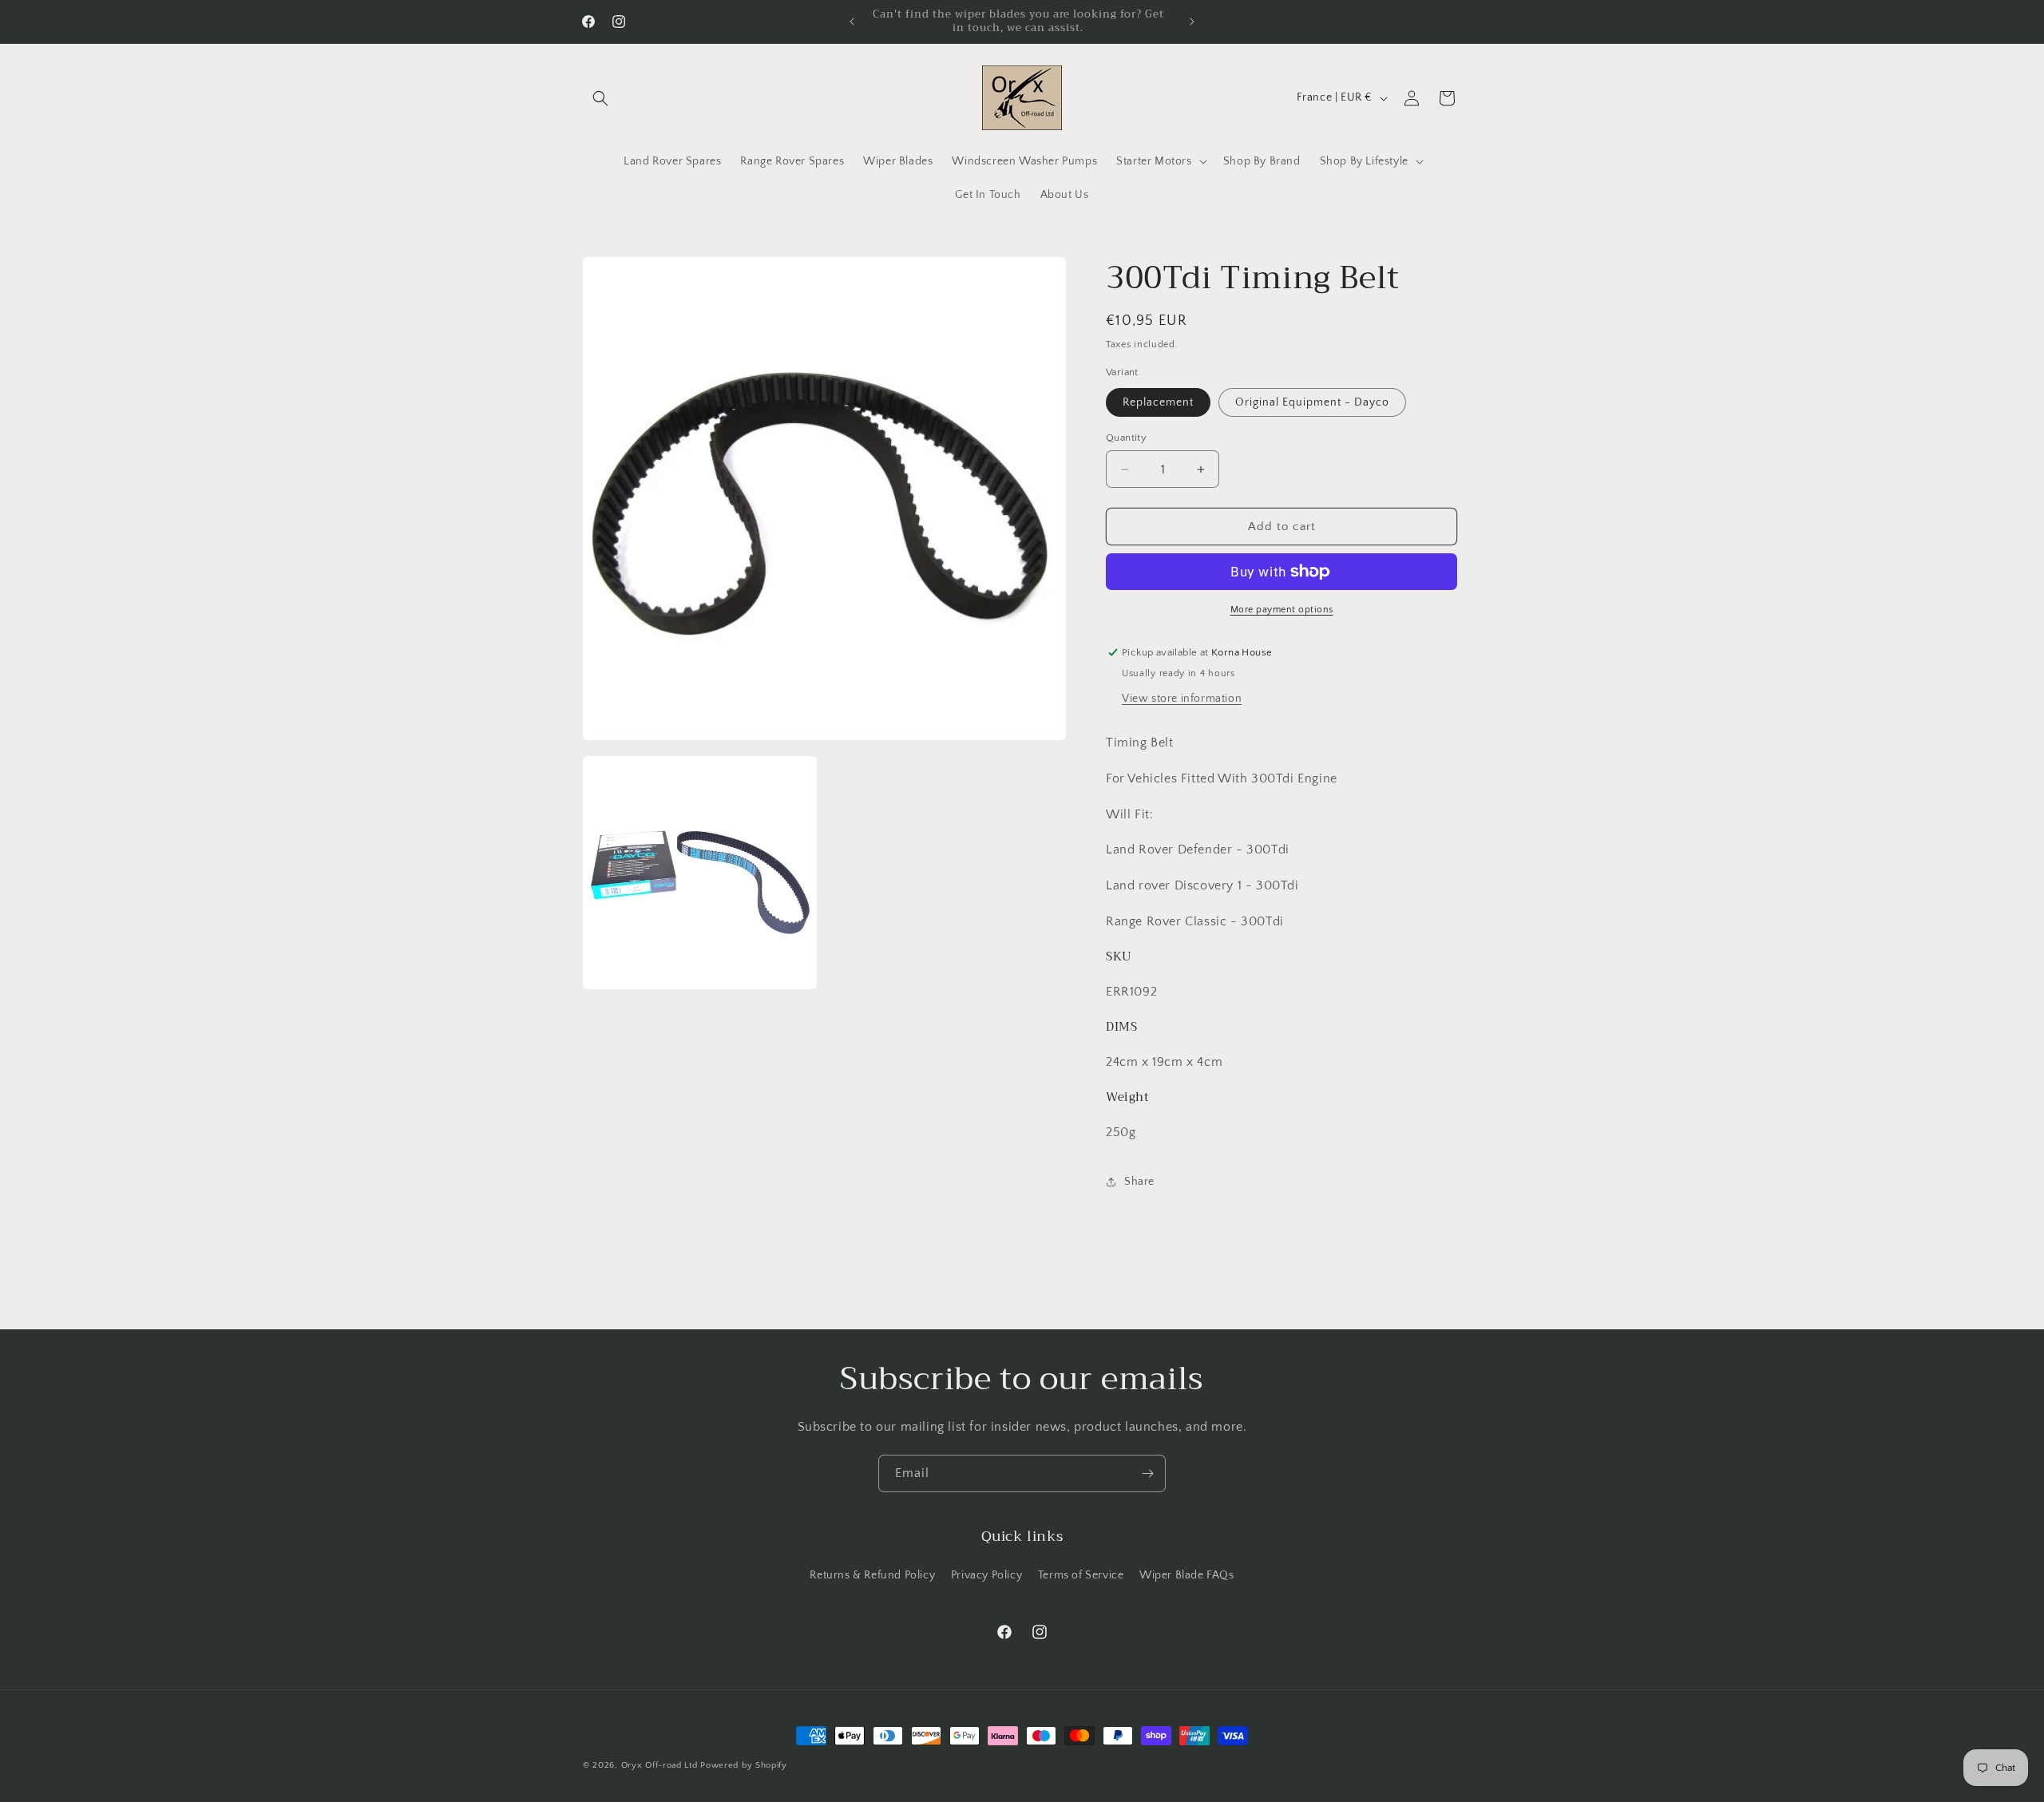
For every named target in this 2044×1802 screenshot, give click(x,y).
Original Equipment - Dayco (1312, 402)
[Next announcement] (1192, 22)
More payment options (1282, 610)
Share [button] (1139, 1182)
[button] (600, 98)
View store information (1182, 699)
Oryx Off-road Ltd (660, 1765)
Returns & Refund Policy (872, 1575)
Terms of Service (1081, 1575)
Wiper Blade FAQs (1187, 1575)
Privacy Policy (986, 1575)
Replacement (1158, 402)
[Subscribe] (1147, 1473)
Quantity (1126, 438)
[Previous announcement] (852, 22)
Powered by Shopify (744, 1765)
